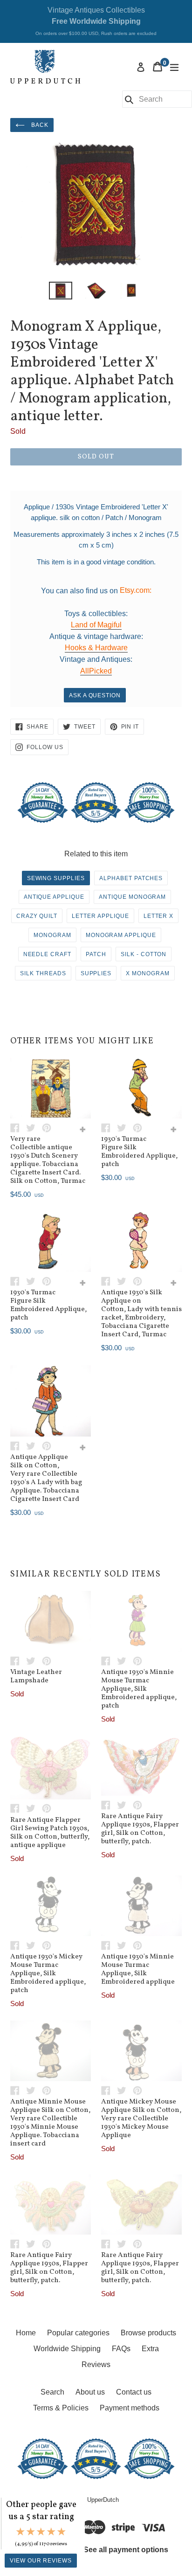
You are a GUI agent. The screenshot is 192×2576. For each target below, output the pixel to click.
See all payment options (126, 2550)
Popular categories (78, 2333)
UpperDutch (103, 2500)
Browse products (148, 2333)
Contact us (134, 2392)
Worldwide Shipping (67, 2349)
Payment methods (130, 2408)
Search (52, 2392)
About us (90, 2392)
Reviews (96, 2364)
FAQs (121, 2349)
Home (26, 2333)
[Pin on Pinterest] (49, 1127)
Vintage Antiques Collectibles (96, 21)
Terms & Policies (61, 2408)
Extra (150, 2349)
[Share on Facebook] (18, 1127)
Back (39, 125)
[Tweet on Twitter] (34, 1127)
